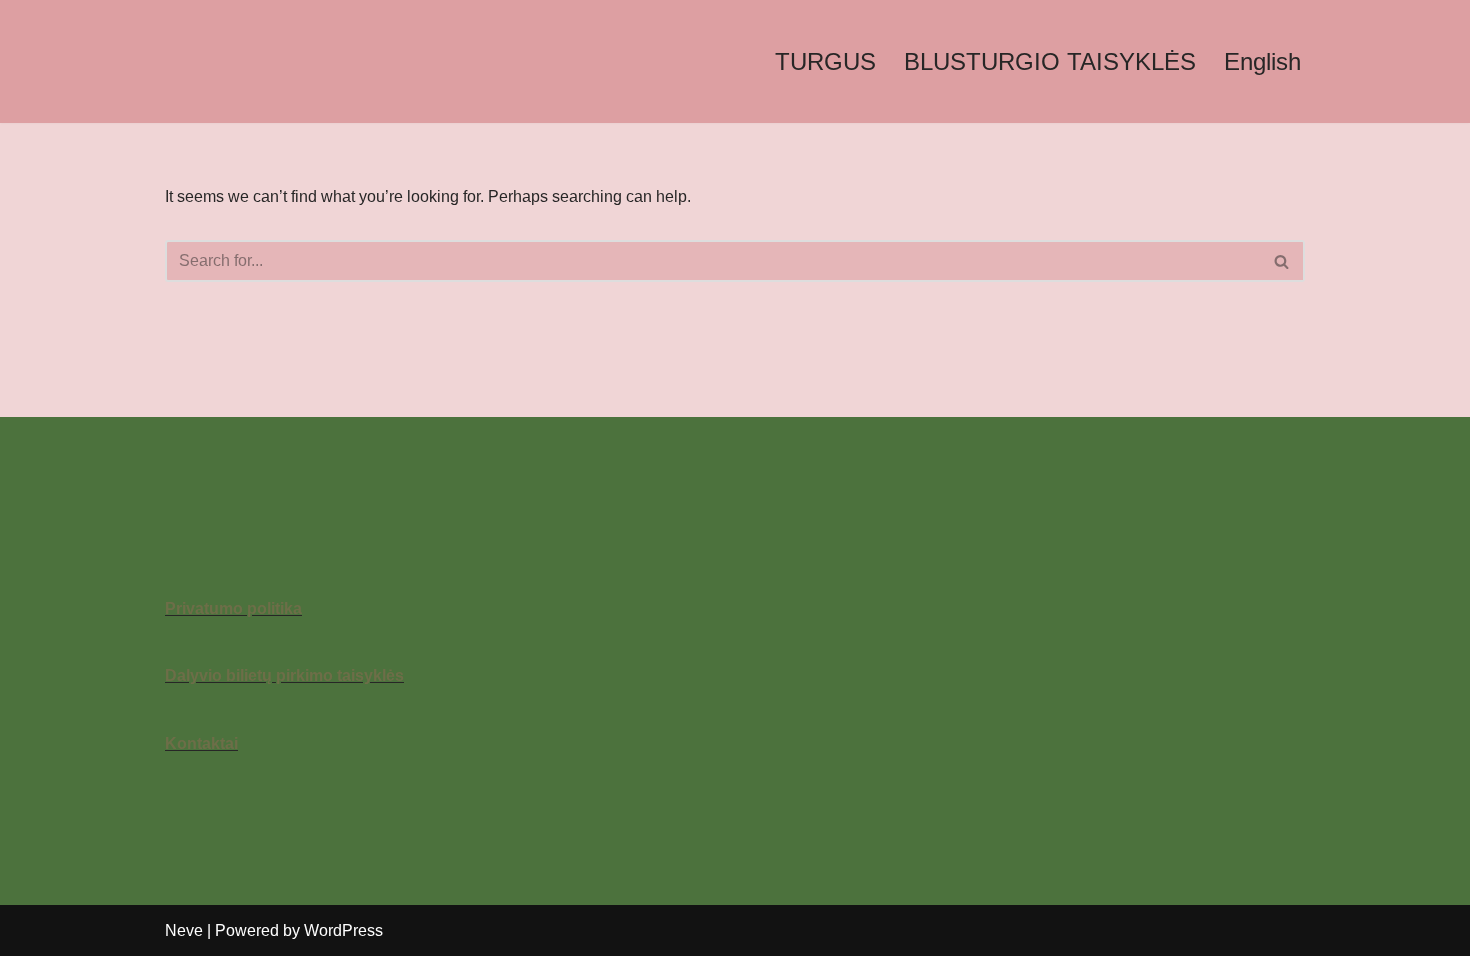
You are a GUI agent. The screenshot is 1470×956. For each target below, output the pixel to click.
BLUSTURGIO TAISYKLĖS (1050, 61)
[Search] (1282, 261)
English (1262, 61)
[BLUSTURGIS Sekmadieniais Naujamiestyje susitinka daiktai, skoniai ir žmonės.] (265, 61)
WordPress (343, 930)
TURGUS (825, 61)
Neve (184, 930)
